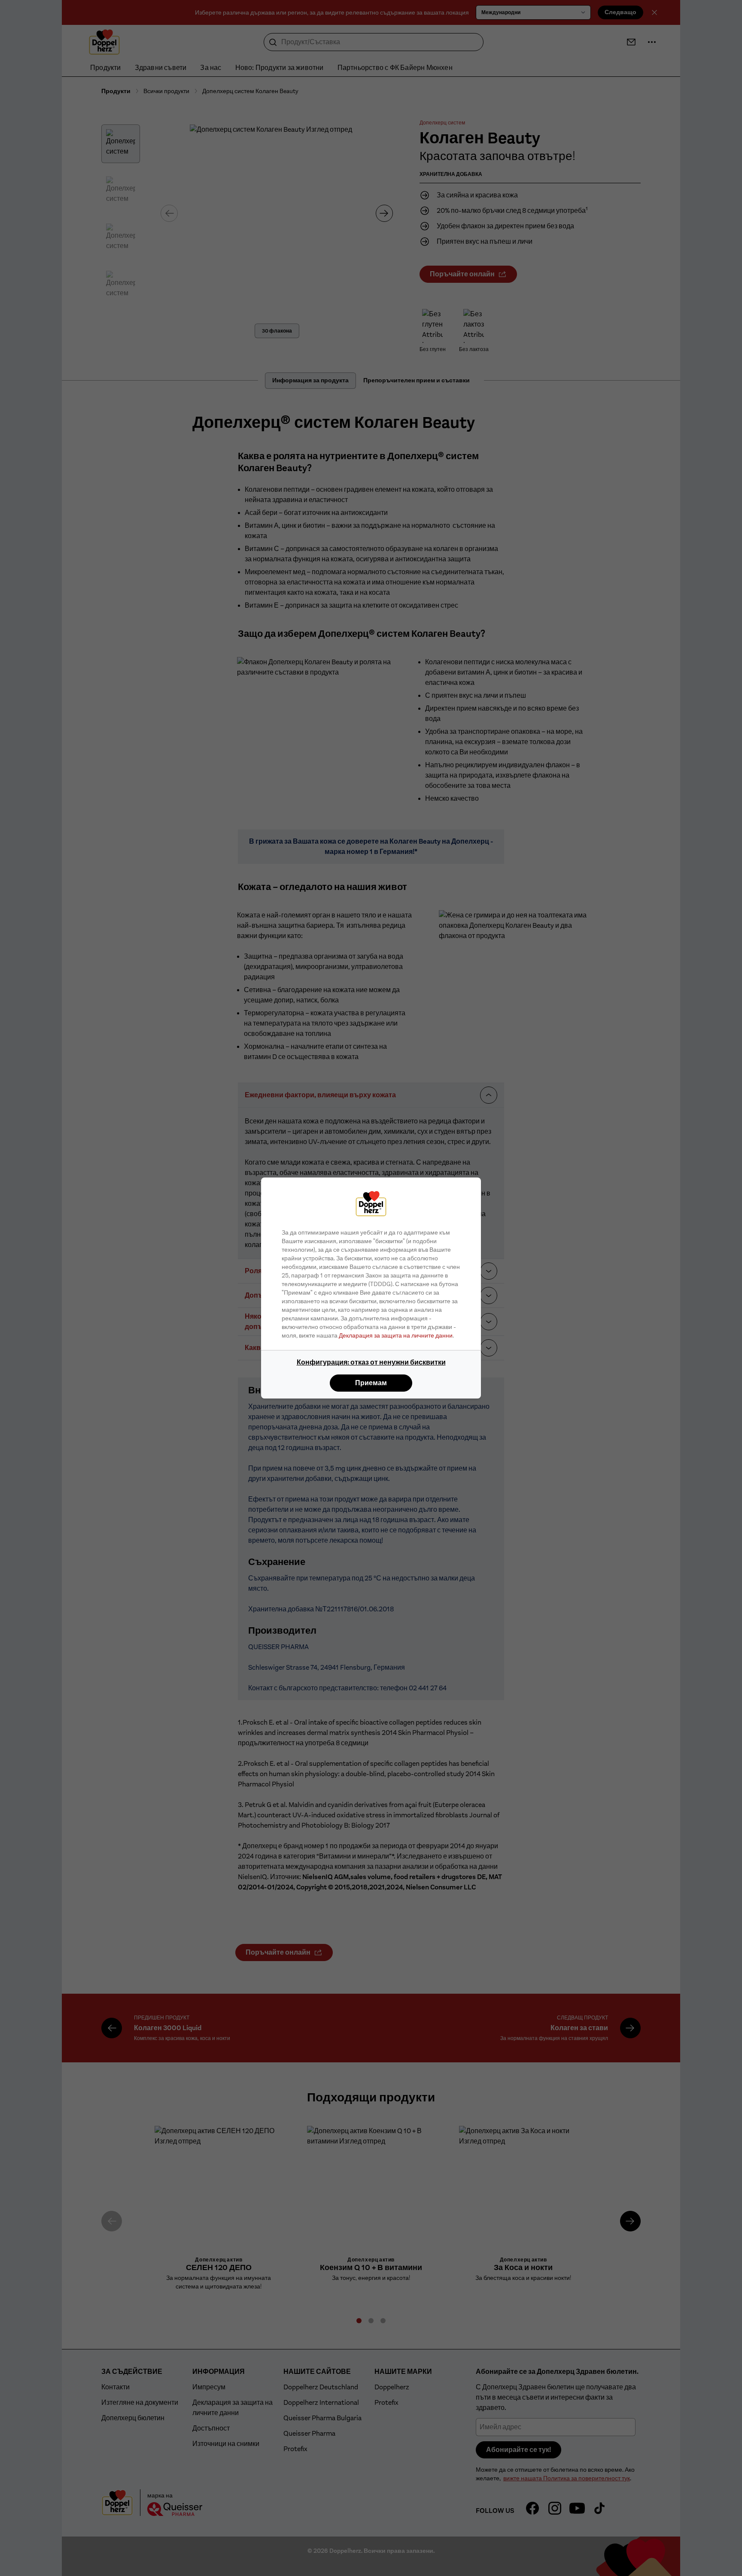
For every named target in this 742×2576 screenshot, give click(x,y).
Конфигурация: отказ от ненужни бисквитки (371, 1362)
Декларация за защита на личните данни (396, 1335)
